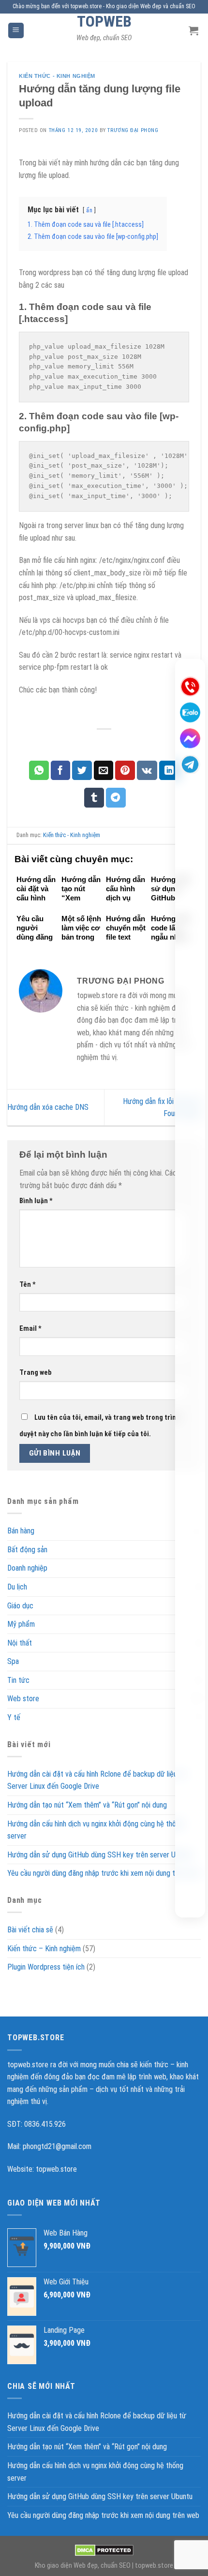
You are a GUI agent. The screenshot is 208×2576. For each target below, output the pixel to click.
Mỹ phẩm (21, 1624)
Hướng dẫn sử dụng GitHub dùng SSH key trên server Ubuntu (100, 1854)
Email (30, 1329)
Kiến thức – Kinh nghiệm (44, 1948)
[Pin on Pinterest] (125, 770)
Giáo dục (20, 1605)
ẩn (89, 210)
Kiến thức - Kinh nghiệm (57, 76)
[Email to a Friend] (104, 770)
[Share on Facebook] (61, 770)
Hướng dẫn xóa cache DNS (48, 1107)
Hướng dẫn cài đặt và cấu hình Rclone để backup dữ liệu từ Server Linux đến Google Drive (97, 1780)
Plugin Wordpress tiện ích (46, 1967)
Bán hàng (21, 1531)
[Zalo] (190, 712)
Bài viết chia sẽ (30, 1930)
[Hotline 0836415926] (190, 686)
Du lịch (17, 1587)
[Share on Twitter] (82, 770)
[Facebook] (190, 738)
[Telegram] (190, 765)
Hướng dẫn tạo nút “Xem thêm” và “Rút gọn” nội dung (87, 1805)
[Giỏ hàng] (195, 30)
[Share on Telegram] (116, 797)
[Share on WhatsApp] (39, 770)
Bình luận (36, 1201)
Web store (23, 1699)
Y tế (14, 1717)
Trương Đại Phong (133, 130)
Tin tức (18, 1680)
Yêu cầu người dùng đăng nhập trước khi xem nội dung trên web (103, 1873)
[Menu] (16, 31)
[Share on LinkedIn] (169, 770)
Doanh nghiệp (27, 1568)
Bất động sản (27, 1549)
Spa (13, 1661)
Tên (28, 1285)
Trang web (36, 1373)
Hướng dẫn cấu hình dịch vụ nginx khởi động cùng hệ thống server (95, 1830)
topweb (104, 21)
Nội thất (20, 1642)
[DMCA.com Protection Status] (104, 2550)
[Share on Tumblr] (94, 797)
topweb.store (56, 2169)
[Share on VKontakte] (147, 770)
